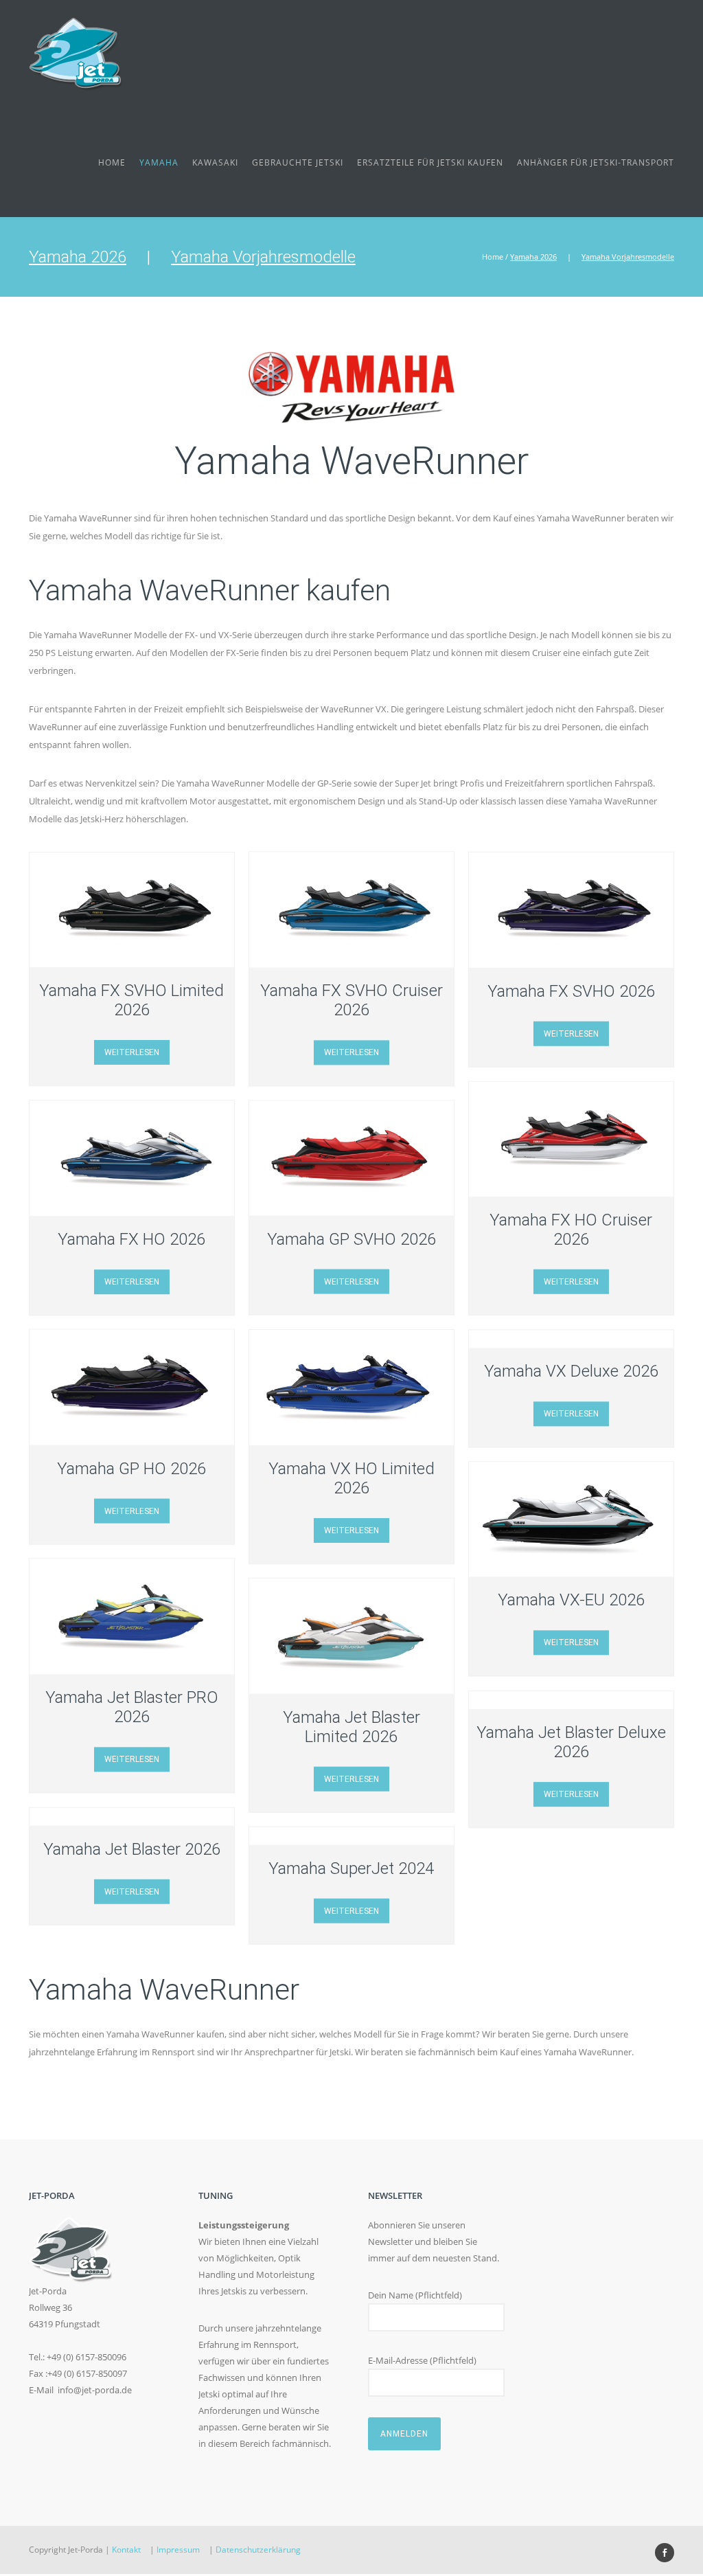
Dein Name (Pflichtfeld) (415, 2295)
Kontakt (126, 2550)
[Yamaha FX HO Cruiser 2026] (571, 1139)
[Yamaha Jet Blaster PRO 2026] (132, 1617)
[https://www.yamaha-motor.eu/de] (351, 384)
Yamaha (159, 162)
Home (112, 162)
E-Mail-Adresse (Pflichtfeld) (422, 2360)
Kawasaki (215, 162)
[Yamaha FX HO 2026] (132, 1158)
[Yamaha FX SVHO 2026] (571, 910)
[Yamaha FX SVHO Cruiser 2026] (351, 910)
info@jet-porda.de (95, 2390)
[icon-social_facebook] (665, 2553)
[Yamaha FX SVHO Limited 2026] (132, 910)
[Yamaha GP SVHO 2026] (351, 1158)
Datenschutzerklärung (258, 2550)
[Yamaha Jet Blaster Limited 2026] (351, 1636)
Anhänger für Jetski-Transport (596, 162)
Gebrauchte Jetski (298, 162)
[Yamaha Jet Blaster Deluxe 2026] (571, 1700)
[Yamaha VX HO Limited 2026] (351, 1388)
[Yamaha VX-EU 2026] (571, 1519)
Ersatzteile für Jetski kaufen (430, 162)
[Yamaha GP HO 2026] (132, 1388)
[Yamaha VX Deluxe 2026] (571, 1339)
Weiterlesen (132, 1052)
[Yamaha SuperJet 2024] (351, 1835)
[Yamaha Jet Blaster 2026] (132, 1816)
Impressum (178, 2550)
